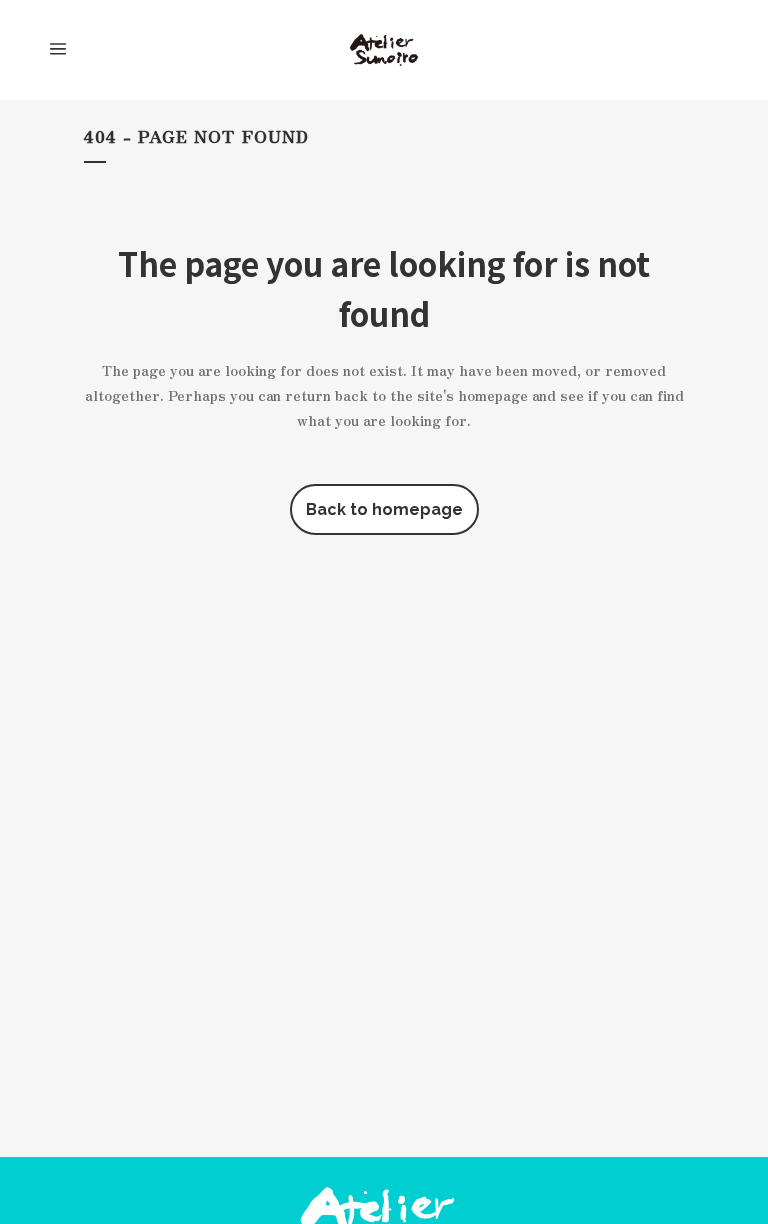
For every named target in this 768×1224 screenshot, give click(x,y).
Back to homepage (384, 509)
